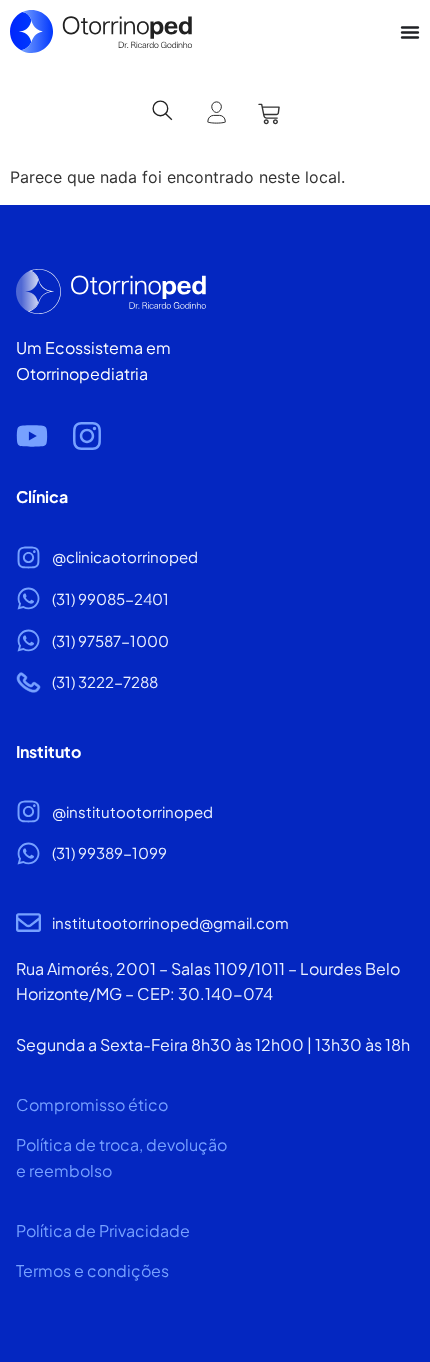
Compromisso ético (92, 1104)
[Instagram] (87, 436)
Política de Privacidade (103, 1230)
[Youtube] (32, 436)
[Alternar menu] (410, 32)
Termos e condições (92, 1270)
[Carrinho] (269, 114)
